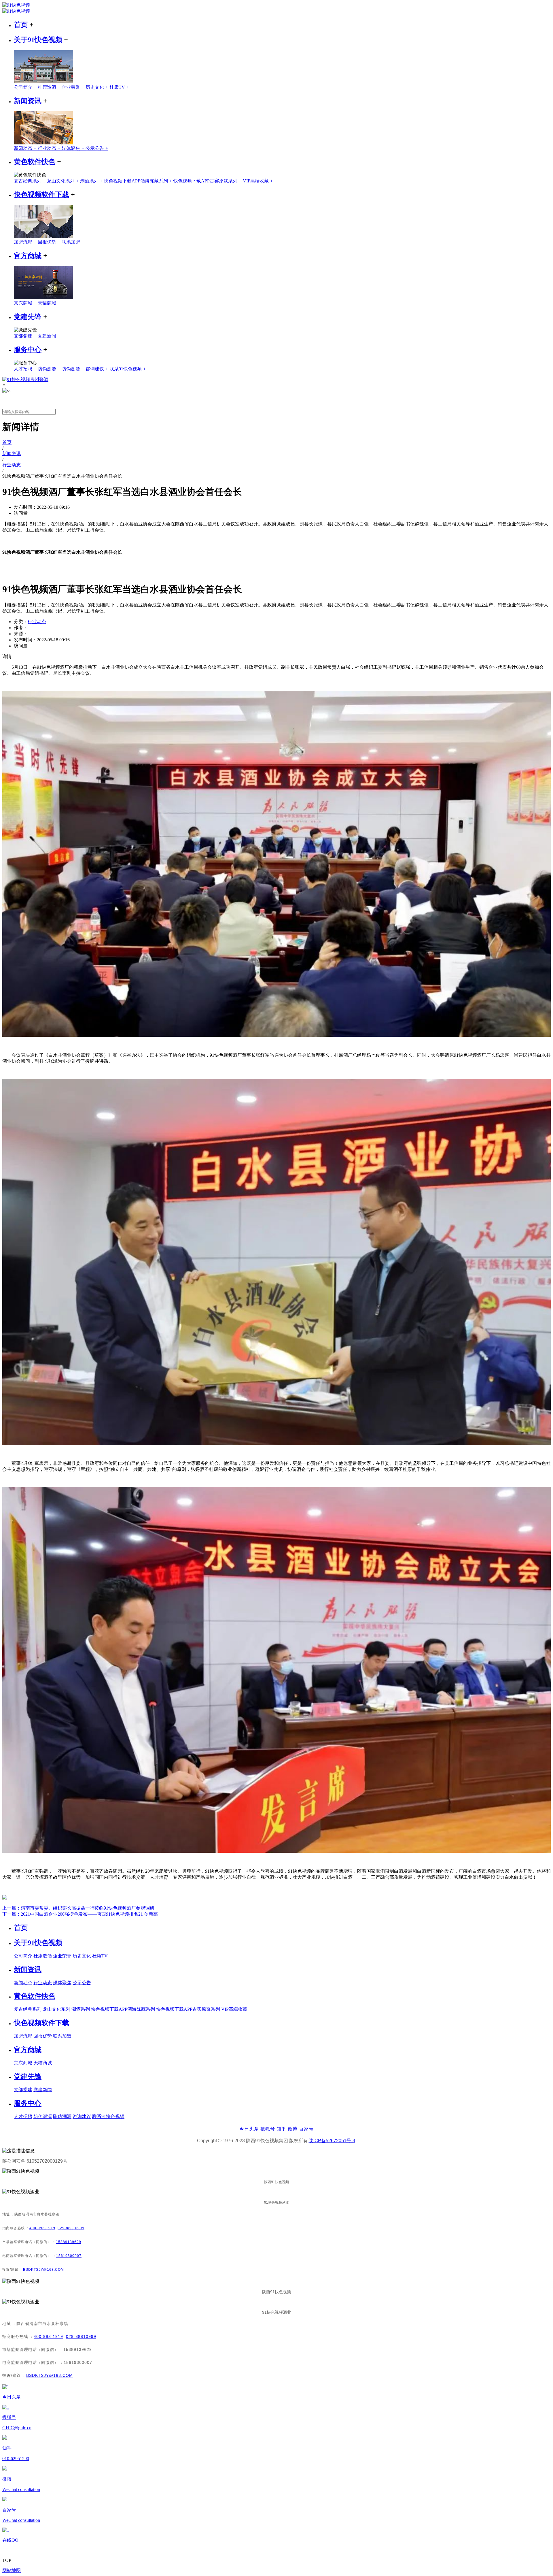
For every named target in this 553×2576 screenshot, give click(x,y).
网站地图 (12, 2570)
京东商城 (26, 303)
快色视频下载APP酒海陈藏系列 (139, 181)
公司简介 (26, 87)
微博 (293, 2129)
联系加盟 (73, 242)
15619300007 (69, 2256)
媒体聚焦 (74, 148)
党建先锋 (28, 317)
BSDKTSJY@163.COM (43, 2270)
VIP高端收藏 (258, 181)
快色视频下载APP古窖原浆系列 (208, 181)
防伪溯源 (50, 369)
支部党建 (26, 336)
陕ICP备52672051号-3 (332, 2141)
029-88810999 (71, 2228)
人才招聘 (26, 369)
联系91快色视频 (128, 369)
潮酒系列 (92, 181)
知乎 (281, 2129)
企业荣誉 (74, 87)
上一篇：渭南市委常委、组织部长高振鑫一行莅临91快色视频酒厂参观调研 (78, 1908)
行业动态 (50, 148)
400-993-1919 (42, 2228)
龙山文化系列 (64, 181)
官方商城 (28, 256)
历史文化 (97, 87)
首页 (21, 25)
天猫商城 (49, 303)
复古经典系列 (30, 181)
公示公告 (97, 148)
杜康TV (119, 87)
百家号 (306, 2129)
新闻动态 (26, 148)
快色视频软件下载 (41, 195)
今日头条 (249, 2129)
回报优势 (50, 242)
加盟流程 (26, 242)
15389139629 (69, 2242)
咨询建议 (97, 369)
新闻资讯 (28, 101)
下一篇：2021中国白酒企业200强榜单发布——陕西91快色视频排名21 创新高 (80, 1914)
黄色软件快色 (35, 162)
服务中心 (28, 350)
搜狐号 (268, 2129)
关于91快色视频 (38, 40)
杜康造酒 (50, 87)
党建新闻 (49, 336)
